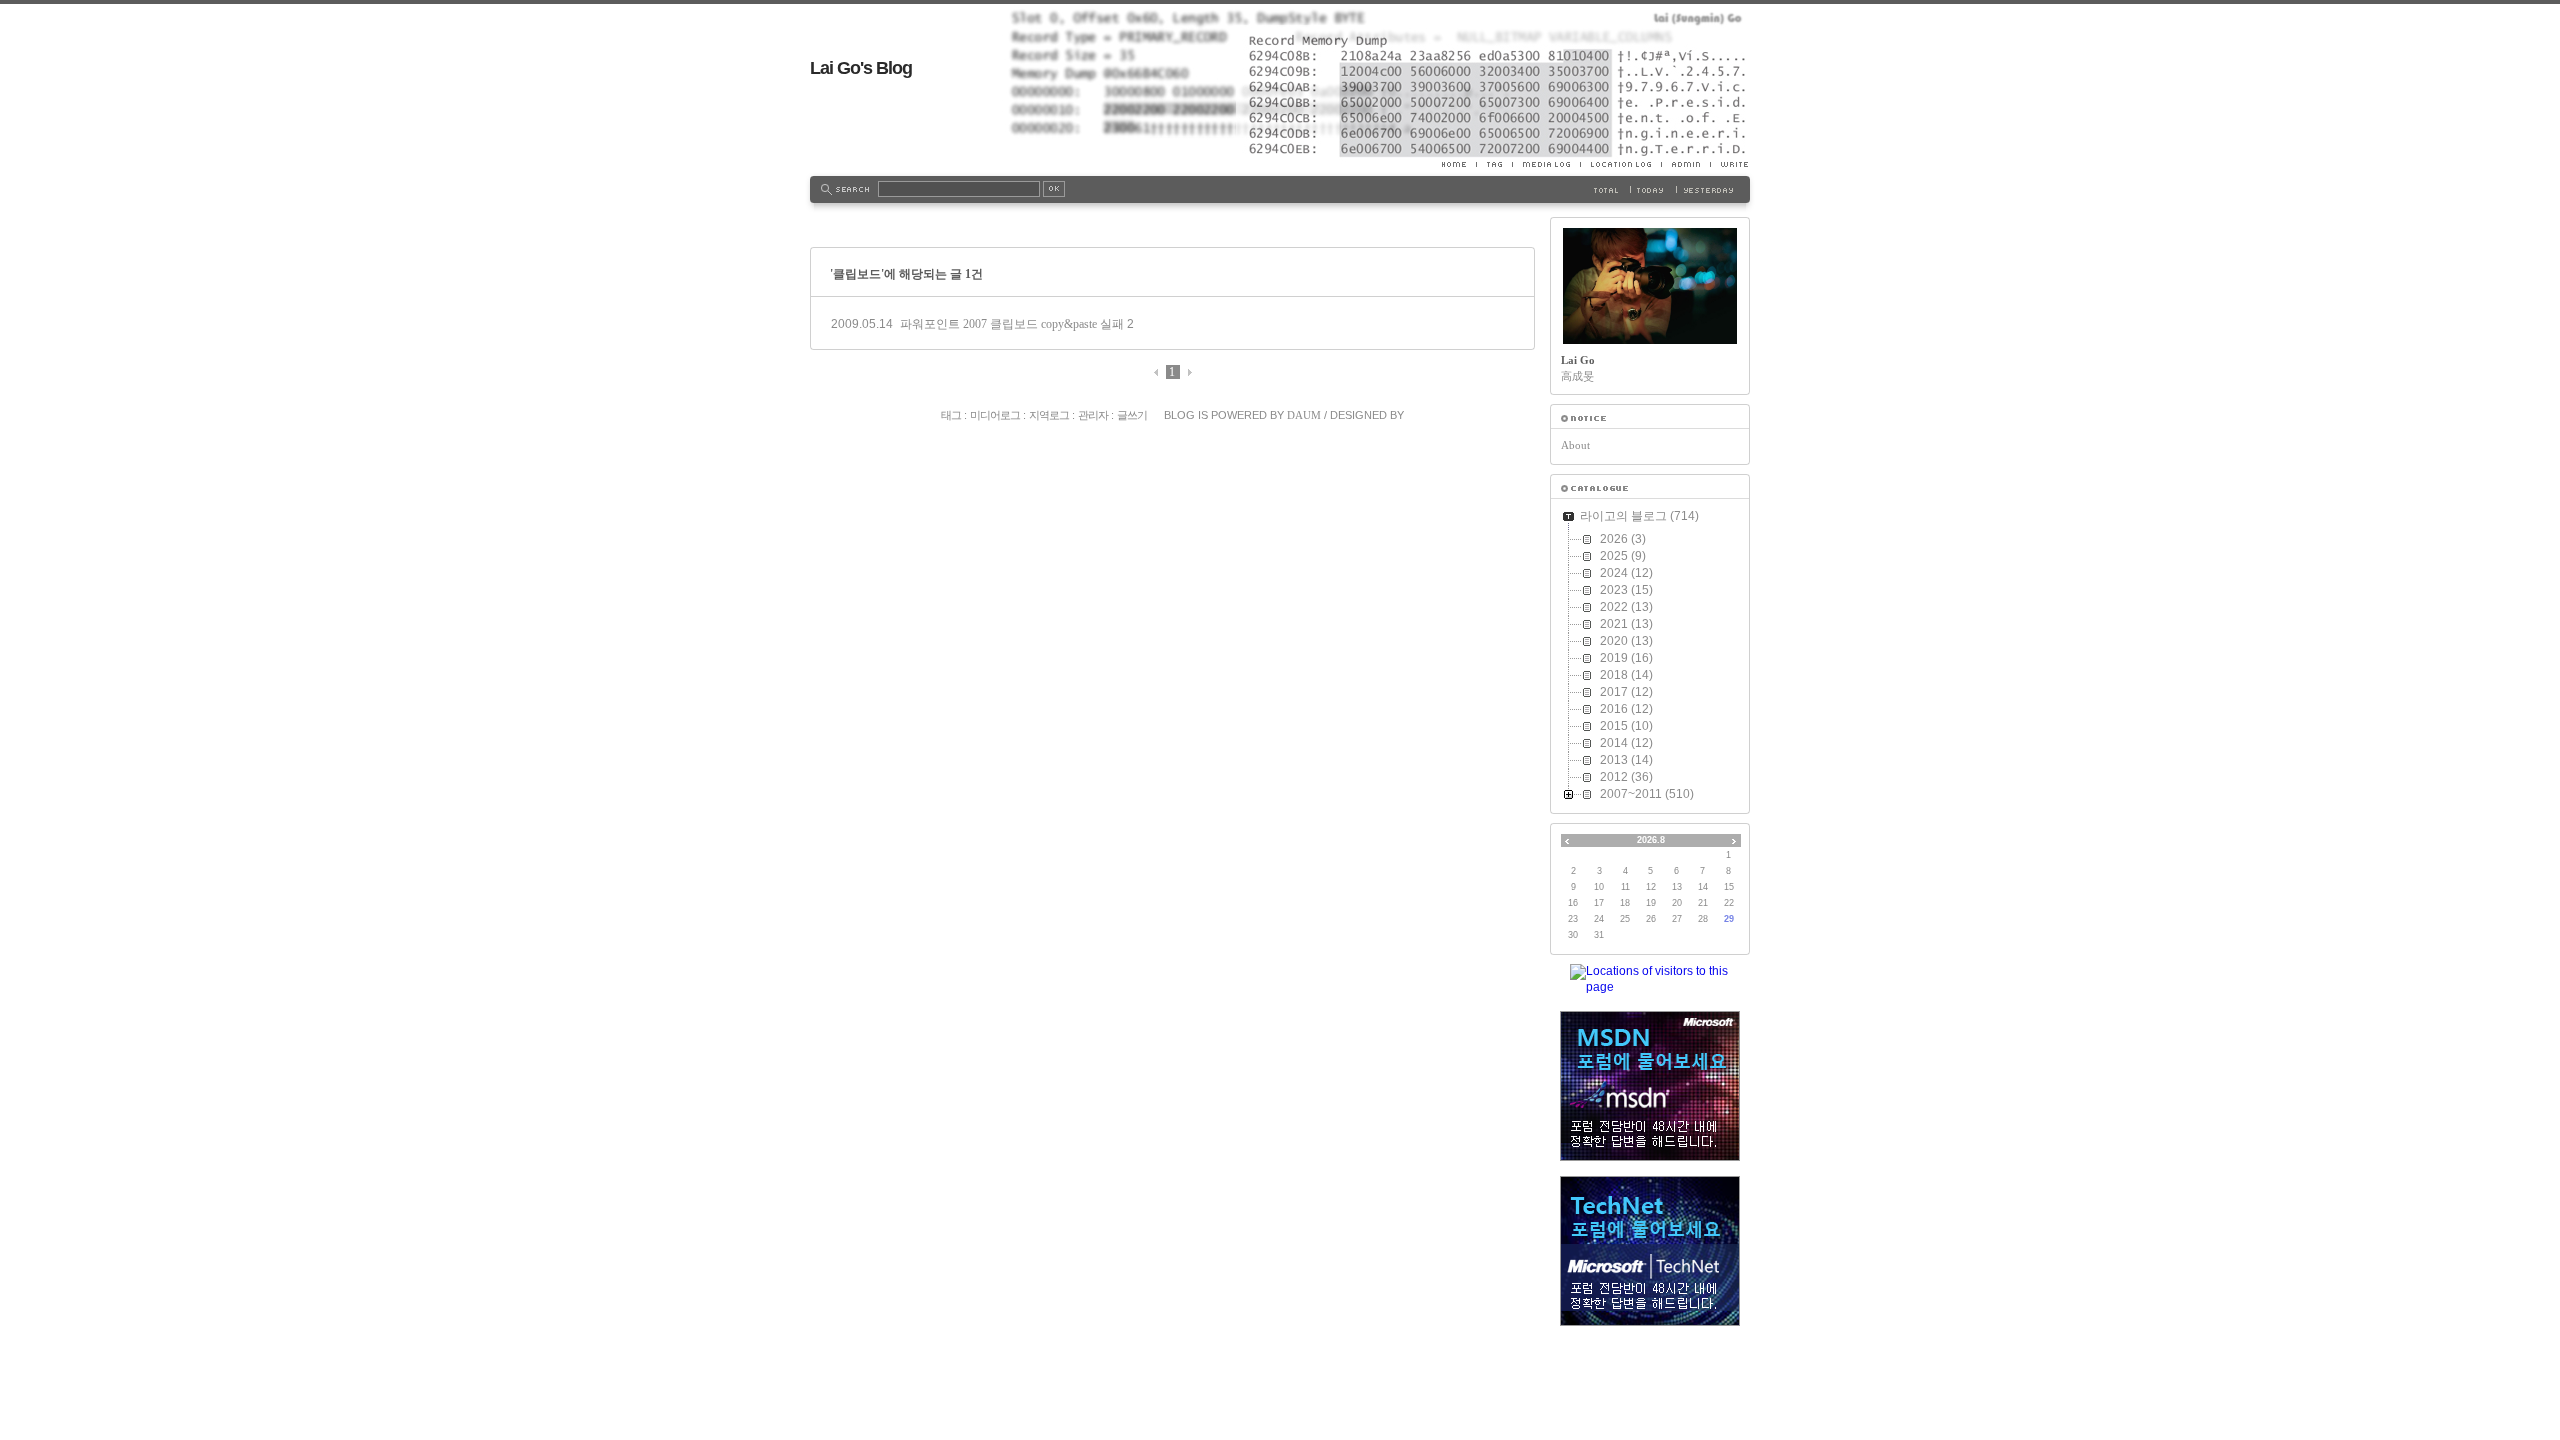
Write (1730, 164)
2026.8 (1651, 840)
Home (1459, 164)
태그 (951, 415)
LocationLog (1620, 164)
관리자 (1093, 415)
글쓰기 (1132, 415)
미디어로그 (995, 415)
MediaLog (1546, 164)
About (1575, 445)
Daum (1304, 415)
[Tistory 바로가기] (1650, 418)
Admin (1685, 164)
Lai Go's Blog (861, 68)
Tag (1494, 164)
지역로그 (1049, 415)
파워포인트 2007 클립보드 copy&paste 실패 (1012, 324)
